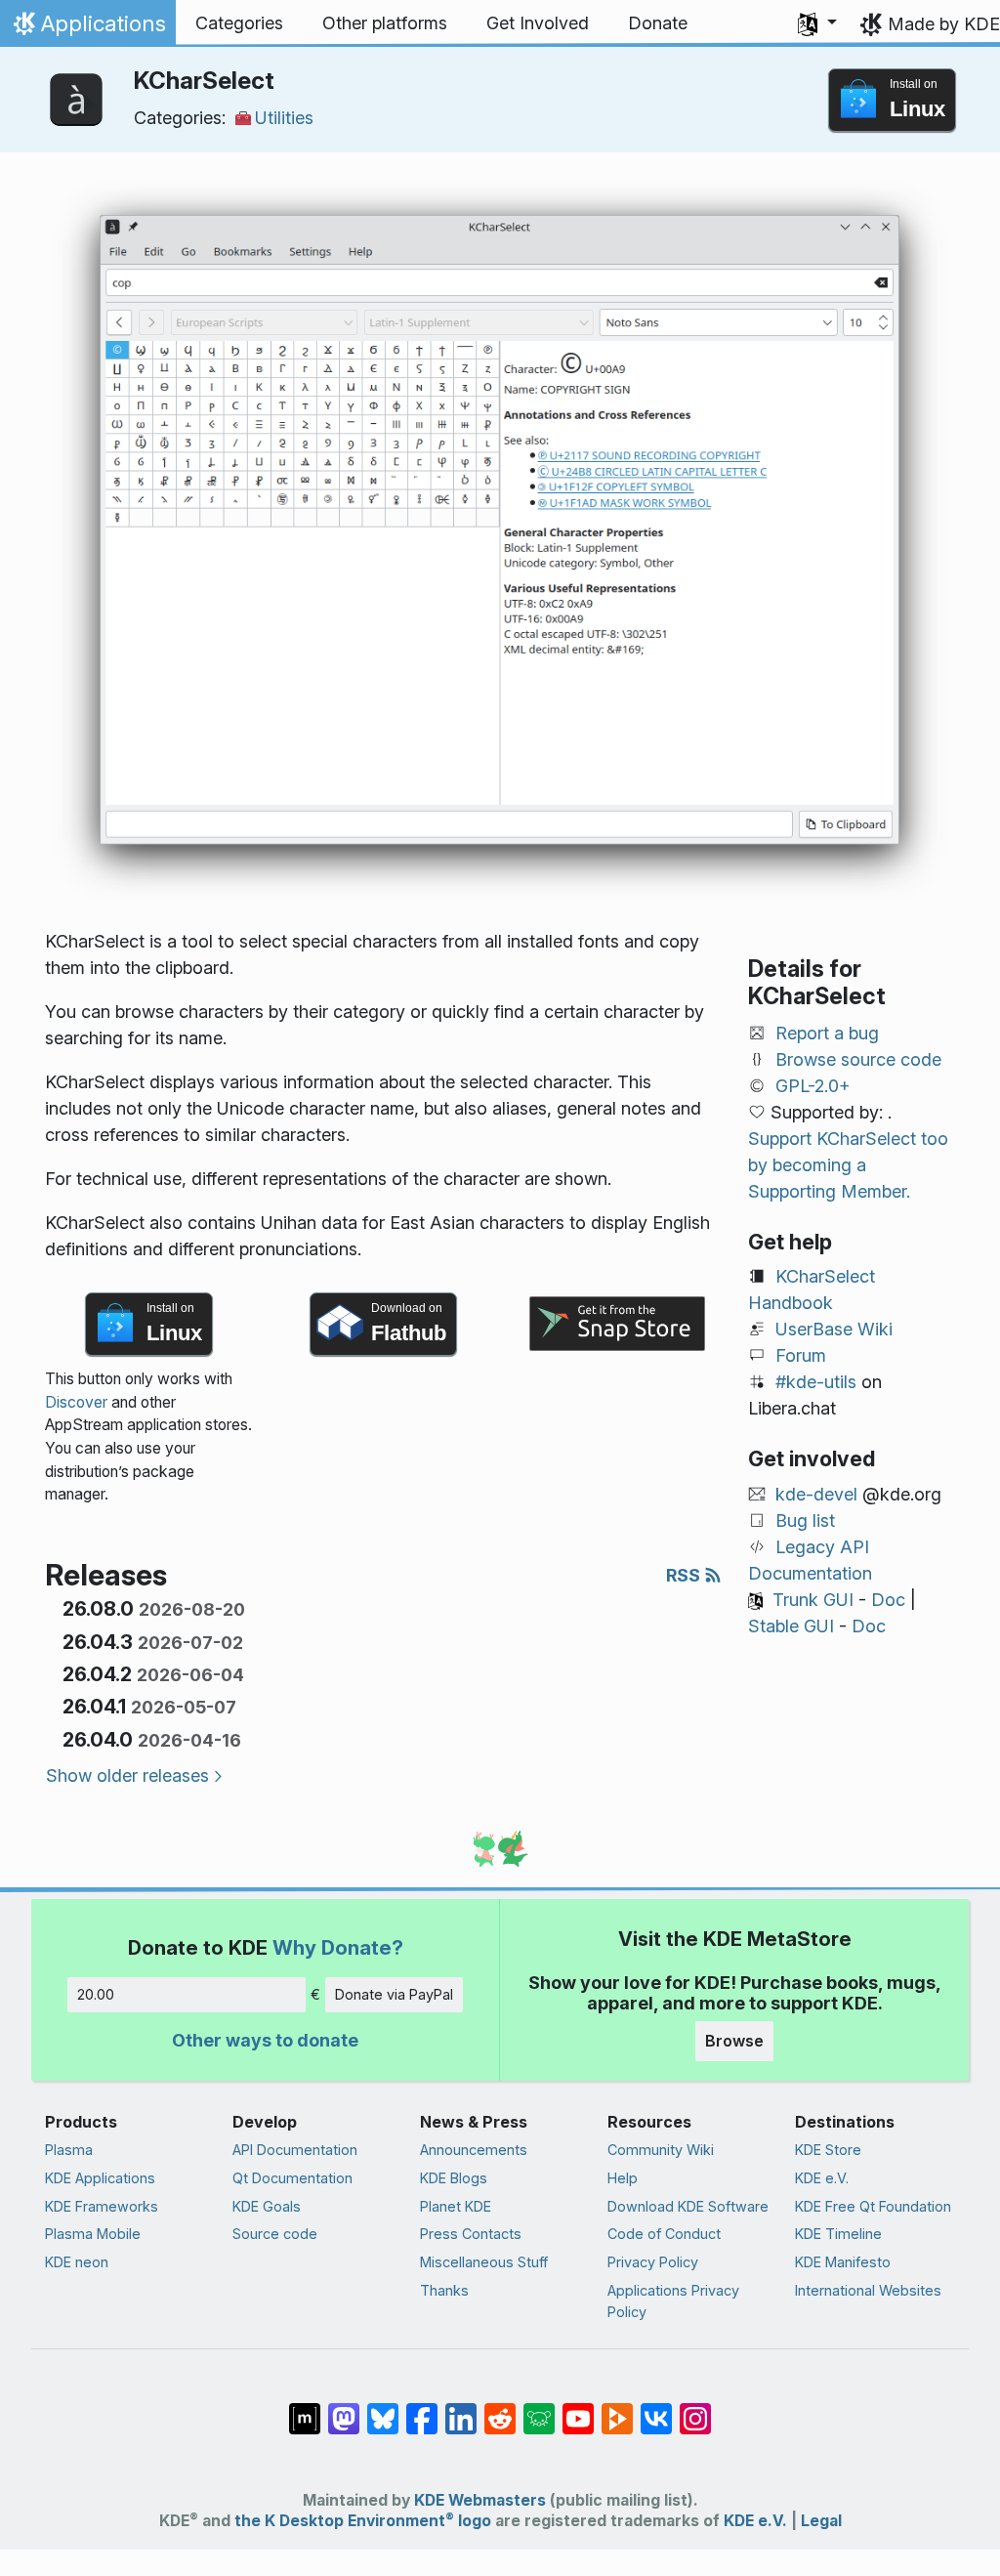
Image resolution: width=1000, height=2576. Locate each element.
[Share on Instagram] (695, 2409)
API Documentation (295, 2150)
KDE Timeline (838, 2234)
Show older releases (127, 1775)
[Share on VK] (656, 2409)
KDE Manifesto (843, 2262)
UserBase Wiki (834, 1329)
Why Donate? (338, 1947)
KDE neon (77, 2262)
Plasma (69, 2150)
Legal (821, 2521)
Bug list (805, 1520)
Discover (76, 1402)
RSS (685, 1575)
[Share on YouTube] (578, 2409)
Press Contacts (471, 2234)
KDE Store (828, 2150)
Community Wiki (661, 2150)
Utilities (284, 118)
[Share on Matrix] (305, 2409)
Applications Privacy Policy (673, 2301)
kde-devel (816, 1494)
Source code (275, 2234)
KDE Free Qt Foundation (873, 2206)
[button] (817, 23)
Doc (888, 1600)
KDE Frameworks (102, 2206)
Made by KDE (944, 24)
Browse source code (858, 1059)
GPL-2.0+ (813, 1086)
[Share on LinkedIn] (461, 2409)
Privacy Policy (653, 2262)
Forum (801, 1355)
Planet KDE (456, 2206)
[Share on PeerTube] (617, 2409)
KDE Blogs (454, 2178)
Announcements (474, 2150)
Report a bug (827, 1033)
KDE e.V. (822, 2178)
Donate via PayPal (394, 1994)
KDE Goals (267, 2206)
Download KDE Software (688, 2206)
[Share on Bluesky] (383, 2409)
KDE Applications (100, 2178)
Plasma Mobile (93, 2234)
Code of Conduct (664, 2234)
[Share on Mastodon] (344, 2409)
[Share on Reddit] (500, 2409)
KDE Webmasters (480, 2500)
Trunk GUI (813, 1600)
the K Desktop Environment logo (363, 2521)
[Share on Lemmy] (539, 2409)
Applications (87, 28)
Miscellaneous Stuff (484, 2262)
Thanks (444, 2290)
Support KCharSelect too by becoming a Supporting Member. (848, 1165)
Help (623, 2178)
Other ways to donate (265, 2040)
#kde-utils (816, 1382)
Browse (734, 2041)
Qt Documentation (292, 2178)
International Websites (868, 2290)
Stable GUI (791, 1626)
